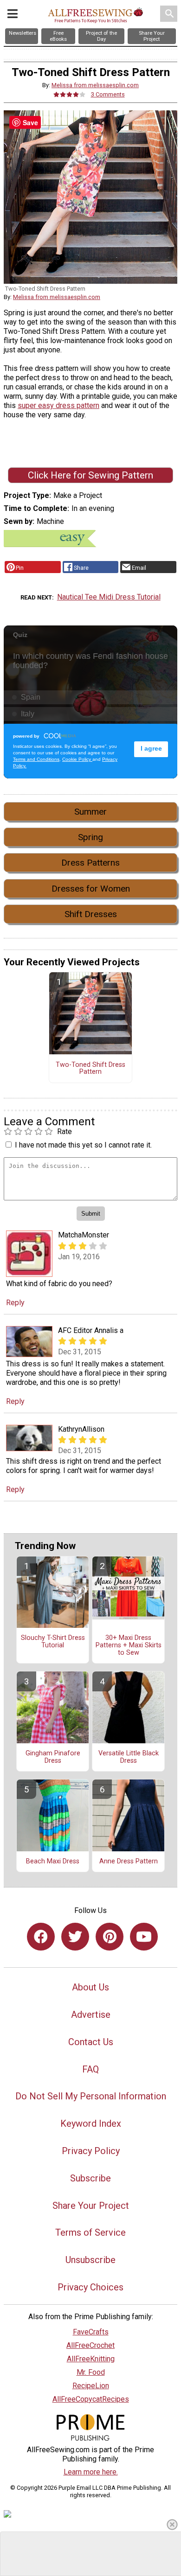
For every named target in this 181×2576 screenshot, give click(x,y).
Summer (90, 812)
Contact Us (91, 2042)
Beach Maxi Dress (53, 1862)
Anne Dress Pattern (129, 1862)
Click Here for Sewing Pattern (90, 475)
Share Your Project (91, 2206)
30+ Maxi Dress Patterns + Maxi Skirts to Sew (129, 1645)
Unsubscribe (90, 2260)
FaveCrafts (91, 2332)
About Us (90, 1987)
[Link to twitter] (75, 1937)
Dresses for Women (91, 889)
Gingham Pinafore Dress (53, 1757)
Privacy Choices (90, 2287)
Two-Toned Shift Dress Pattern (90, 1069)
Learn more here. (91, 2472)
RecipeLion (91, 2386)
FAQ (90, 2069)
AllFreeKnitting (91, 2359)
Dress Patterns (90, 863)
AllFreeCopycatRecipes (91, 2399)
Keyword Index (91, 2123)
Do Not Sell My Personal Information (91, 2096)
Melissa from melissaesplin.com (95, 85)
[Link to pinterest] (110, 1937)
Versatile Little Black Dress (129, 1757)
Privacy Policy (91, 2151)
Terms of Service (90, 2232)
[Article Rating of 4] (70, 94)
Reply (15, 1303)
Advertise (91, 2015)
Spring (90, 837)
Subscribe (90, 2178)
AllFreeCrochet (90, 2345)
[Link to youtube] (144, 1937)
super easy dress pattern (58, 405)
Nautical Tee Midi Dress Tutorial (109, 597)
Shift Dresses (91, 914)
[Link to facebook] (41, 1937)
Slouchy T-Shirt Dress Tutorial (53, 1642)
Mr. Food (91, 2372)
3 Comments (108, 94)
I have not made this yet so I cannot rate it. (83, 1145)
